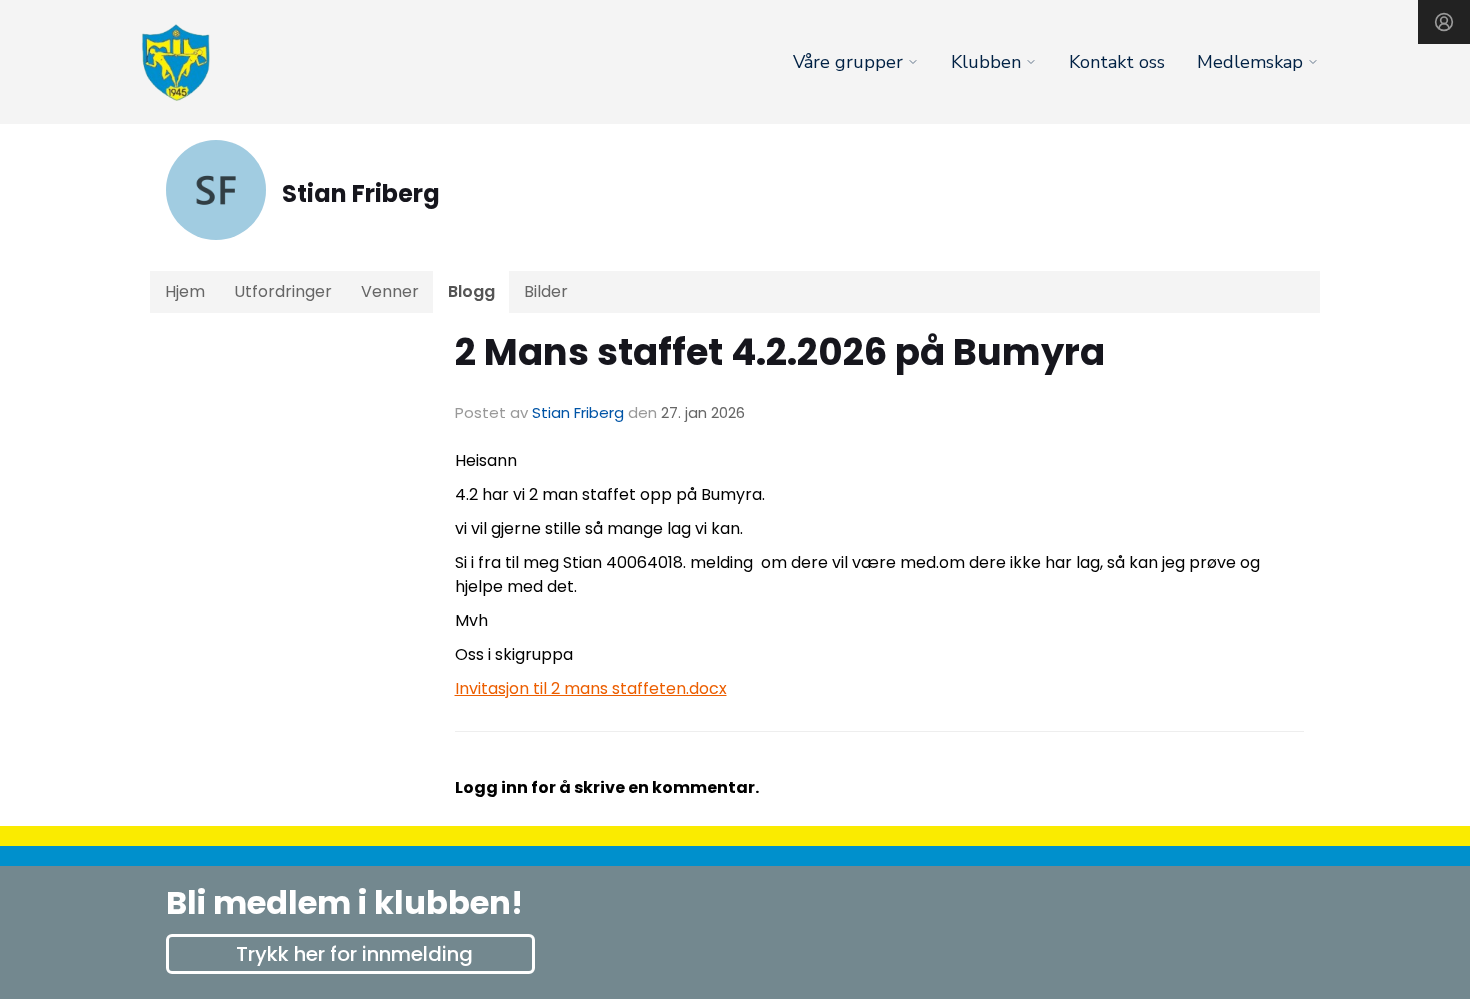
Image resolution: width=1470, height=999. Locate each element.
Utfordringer (283, 291)
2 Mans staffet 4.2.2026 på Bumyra (780, 352)
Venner (390, 291)
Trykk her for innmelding (354, 954)
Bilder (546, 291)
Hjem (185, 291)
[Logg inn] (1444, 22)
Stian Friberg (578, 412)
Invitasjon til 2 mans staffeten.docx (591, 688)
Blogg (471, 291)
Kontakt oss (1117, 62)
